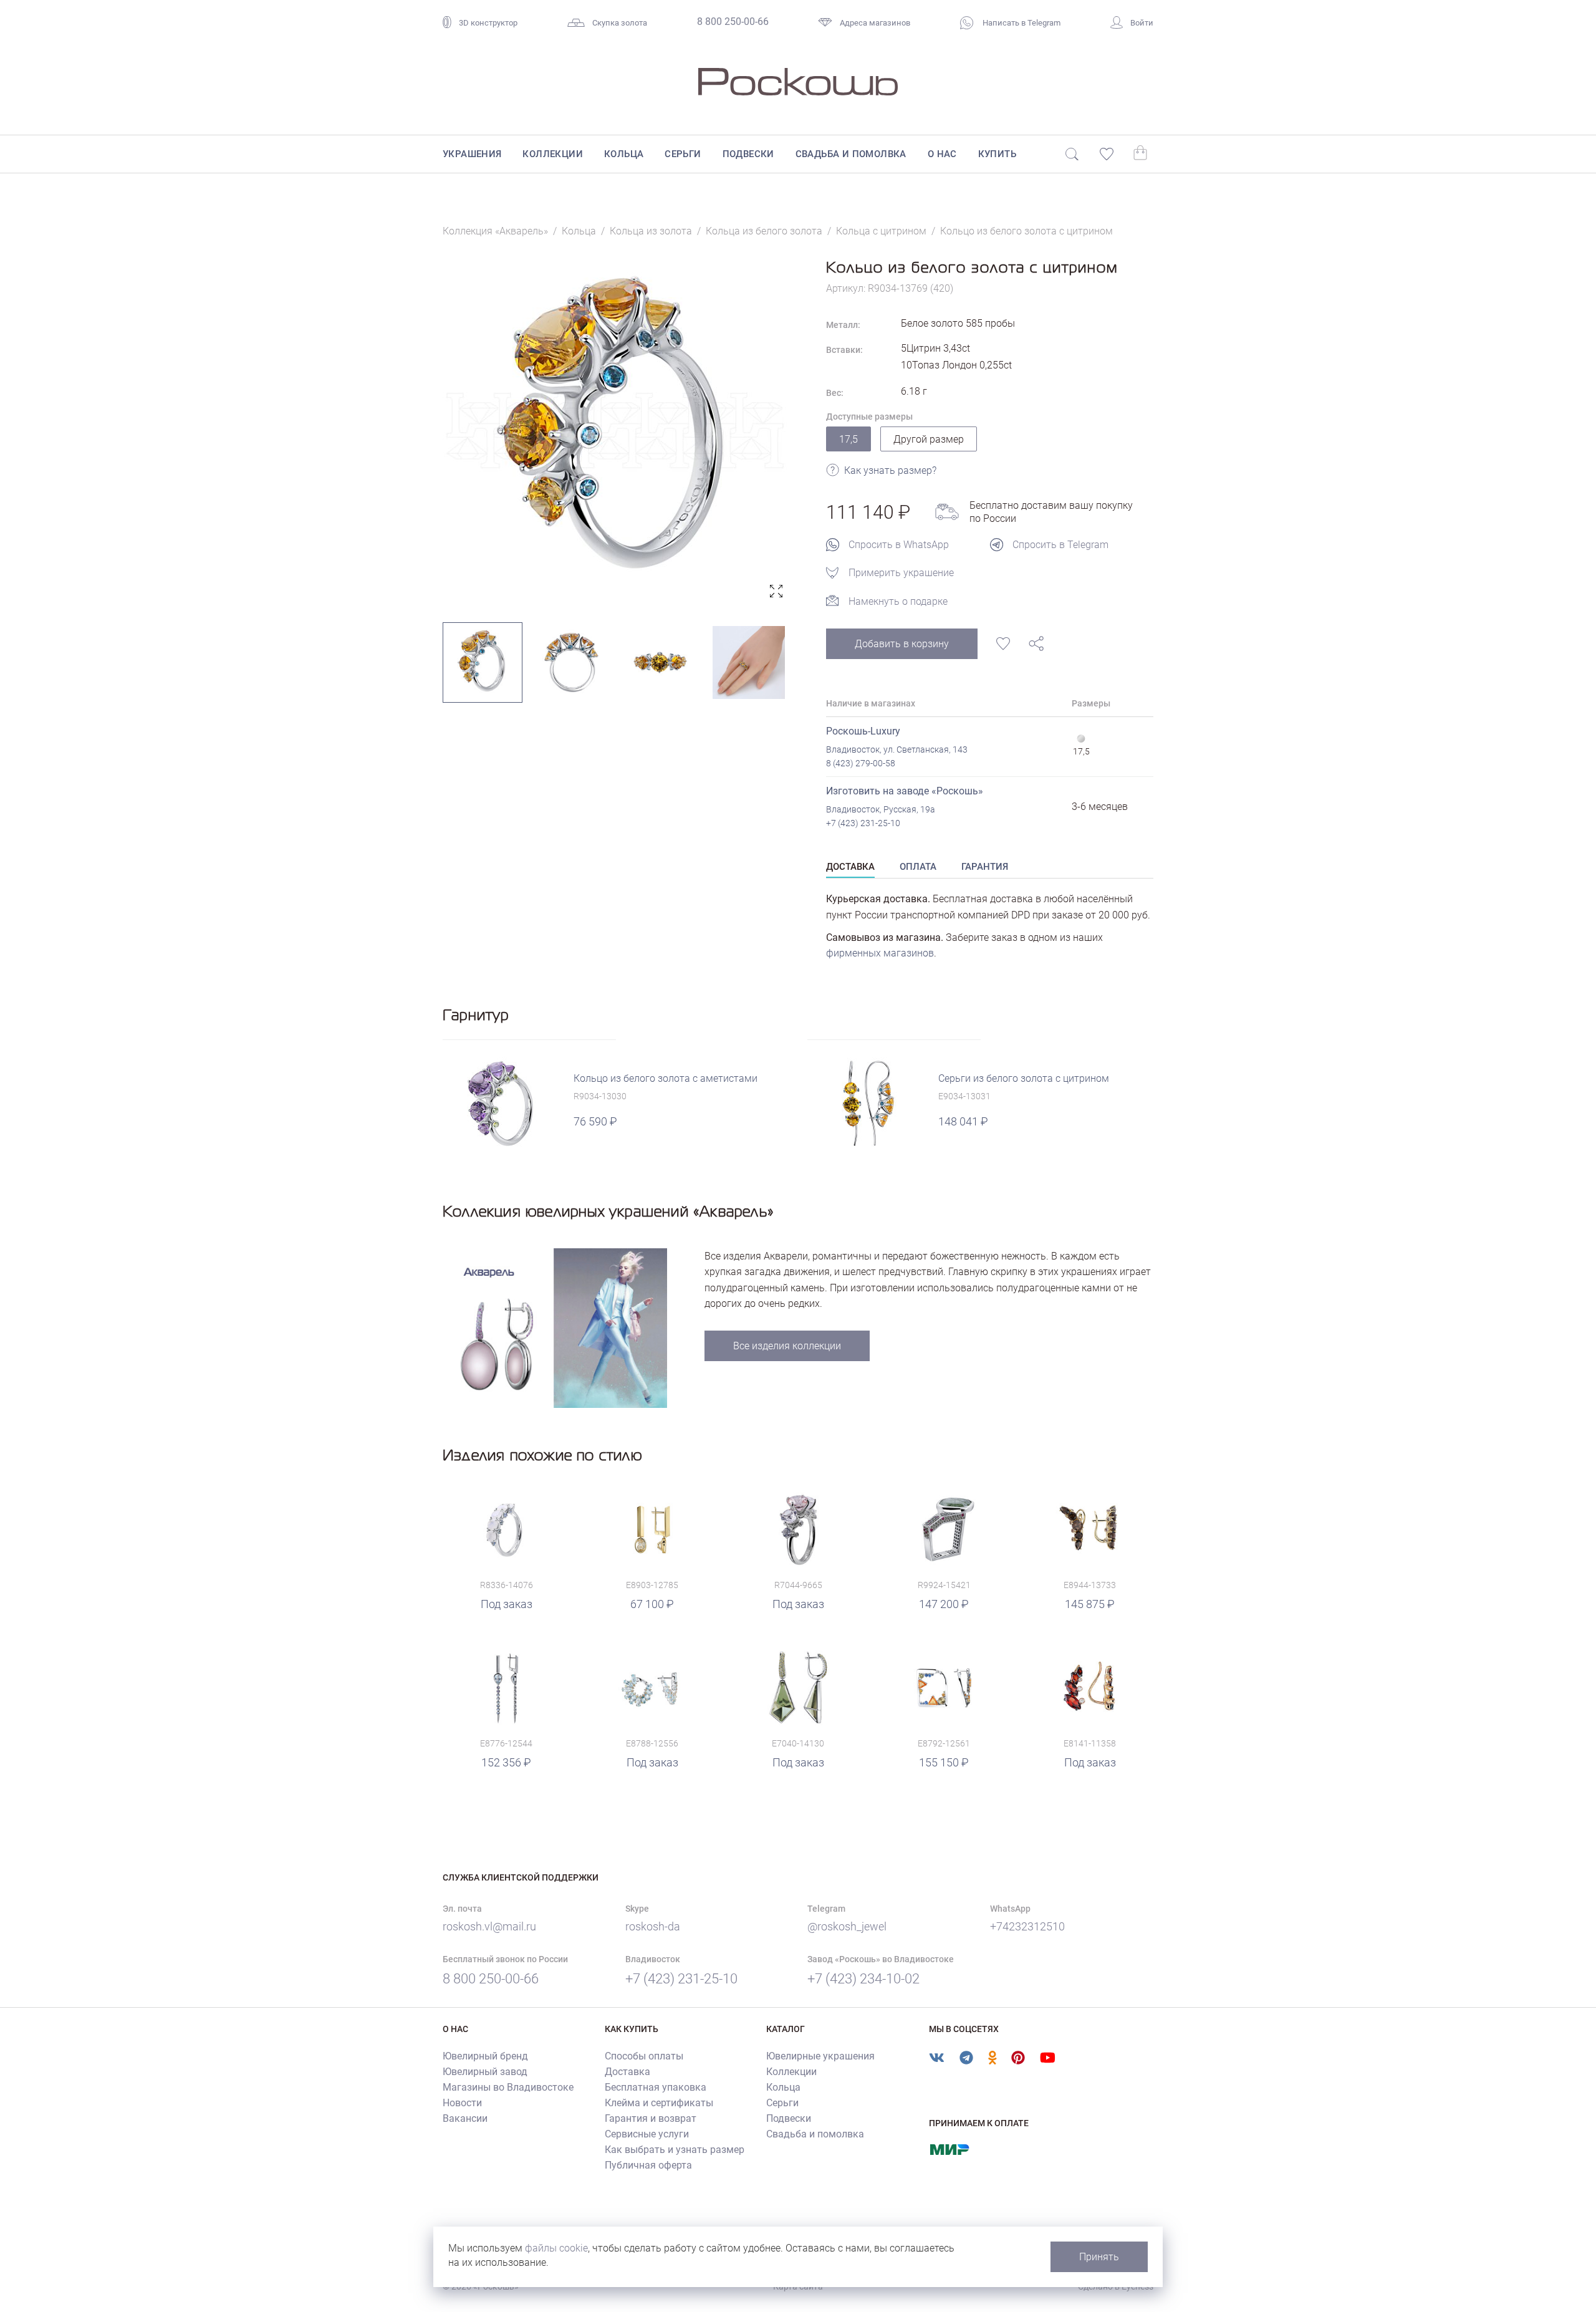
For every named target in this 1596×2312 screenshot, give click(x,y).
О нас (942, 154)
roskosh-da (653, 1926)
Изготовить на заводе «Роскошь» (905, 791)
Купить (997, 154)
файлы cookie (556, 2248)
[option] (616, 431)
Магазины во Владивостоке (508, 2087)
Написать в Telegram (1021, 23)
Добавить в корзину (902, 644)
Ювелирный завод (485, 2072)
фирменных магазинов (880, 953)
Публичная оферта (648, 2165)
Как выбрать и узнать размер (675, 2150)
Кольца (624, 154)
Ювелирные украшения (820, 2056)
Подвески (748, 154)
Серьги (683, 154)
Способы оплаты (644, 2056)
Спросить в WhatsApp (899, 545)
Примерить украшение (901, 573)
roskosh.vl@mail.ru (489, 1926)
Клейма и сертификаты (659, 2103)
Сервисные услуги (647, 2134)
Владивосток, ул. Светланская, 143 (897, 749)
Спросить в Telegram (1060, 545)
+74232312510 (1027, 1926)
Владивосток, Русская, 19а (881, 809)
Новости (462, 2103)
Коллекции (553, 154)
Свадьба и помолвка (851, 154)
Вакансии (465, 2118)
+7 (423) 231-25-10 (863, 823)
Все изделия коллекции (787, 1346)
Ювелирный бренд (485, 2056)
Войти (1142, 23)
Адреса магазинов (875, 23)
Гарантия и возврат (651, 2118)
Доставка (627, 2072)
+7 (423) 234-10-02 (863, 1979)
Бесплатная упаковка (656, 2087)
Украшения (472, 154)
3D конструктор (488, 23)
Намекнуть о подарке (898, 601)
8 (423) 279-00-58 (861, 763)
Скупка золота (620, 23)
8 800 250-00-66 (733, 22)
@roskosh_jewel (847, 1926)
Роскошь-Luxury (863, 731)
